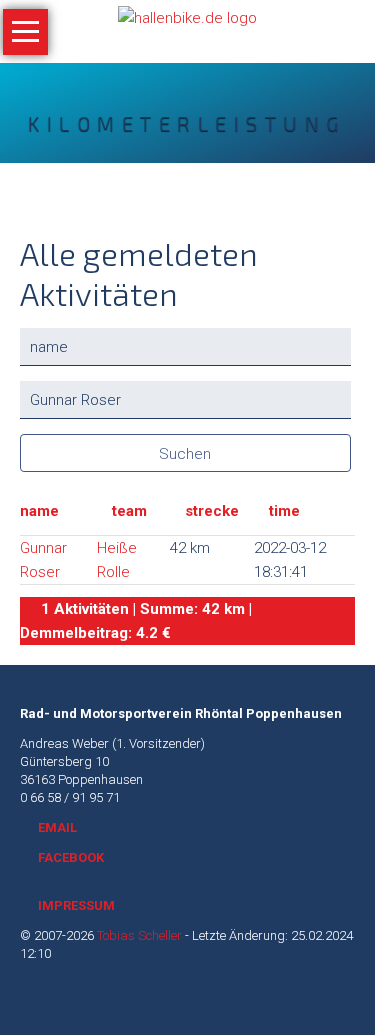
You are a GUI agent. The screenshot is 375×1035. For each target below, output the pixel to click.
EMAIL (57, 827)
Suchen (185, 454)
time (284, 511)
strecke (212, 511)
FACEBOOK (71, 857)
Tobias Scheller (139, 935)
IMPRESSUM (76, 905)
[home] (187, 17)
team (129, 511)
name (39, 511)
